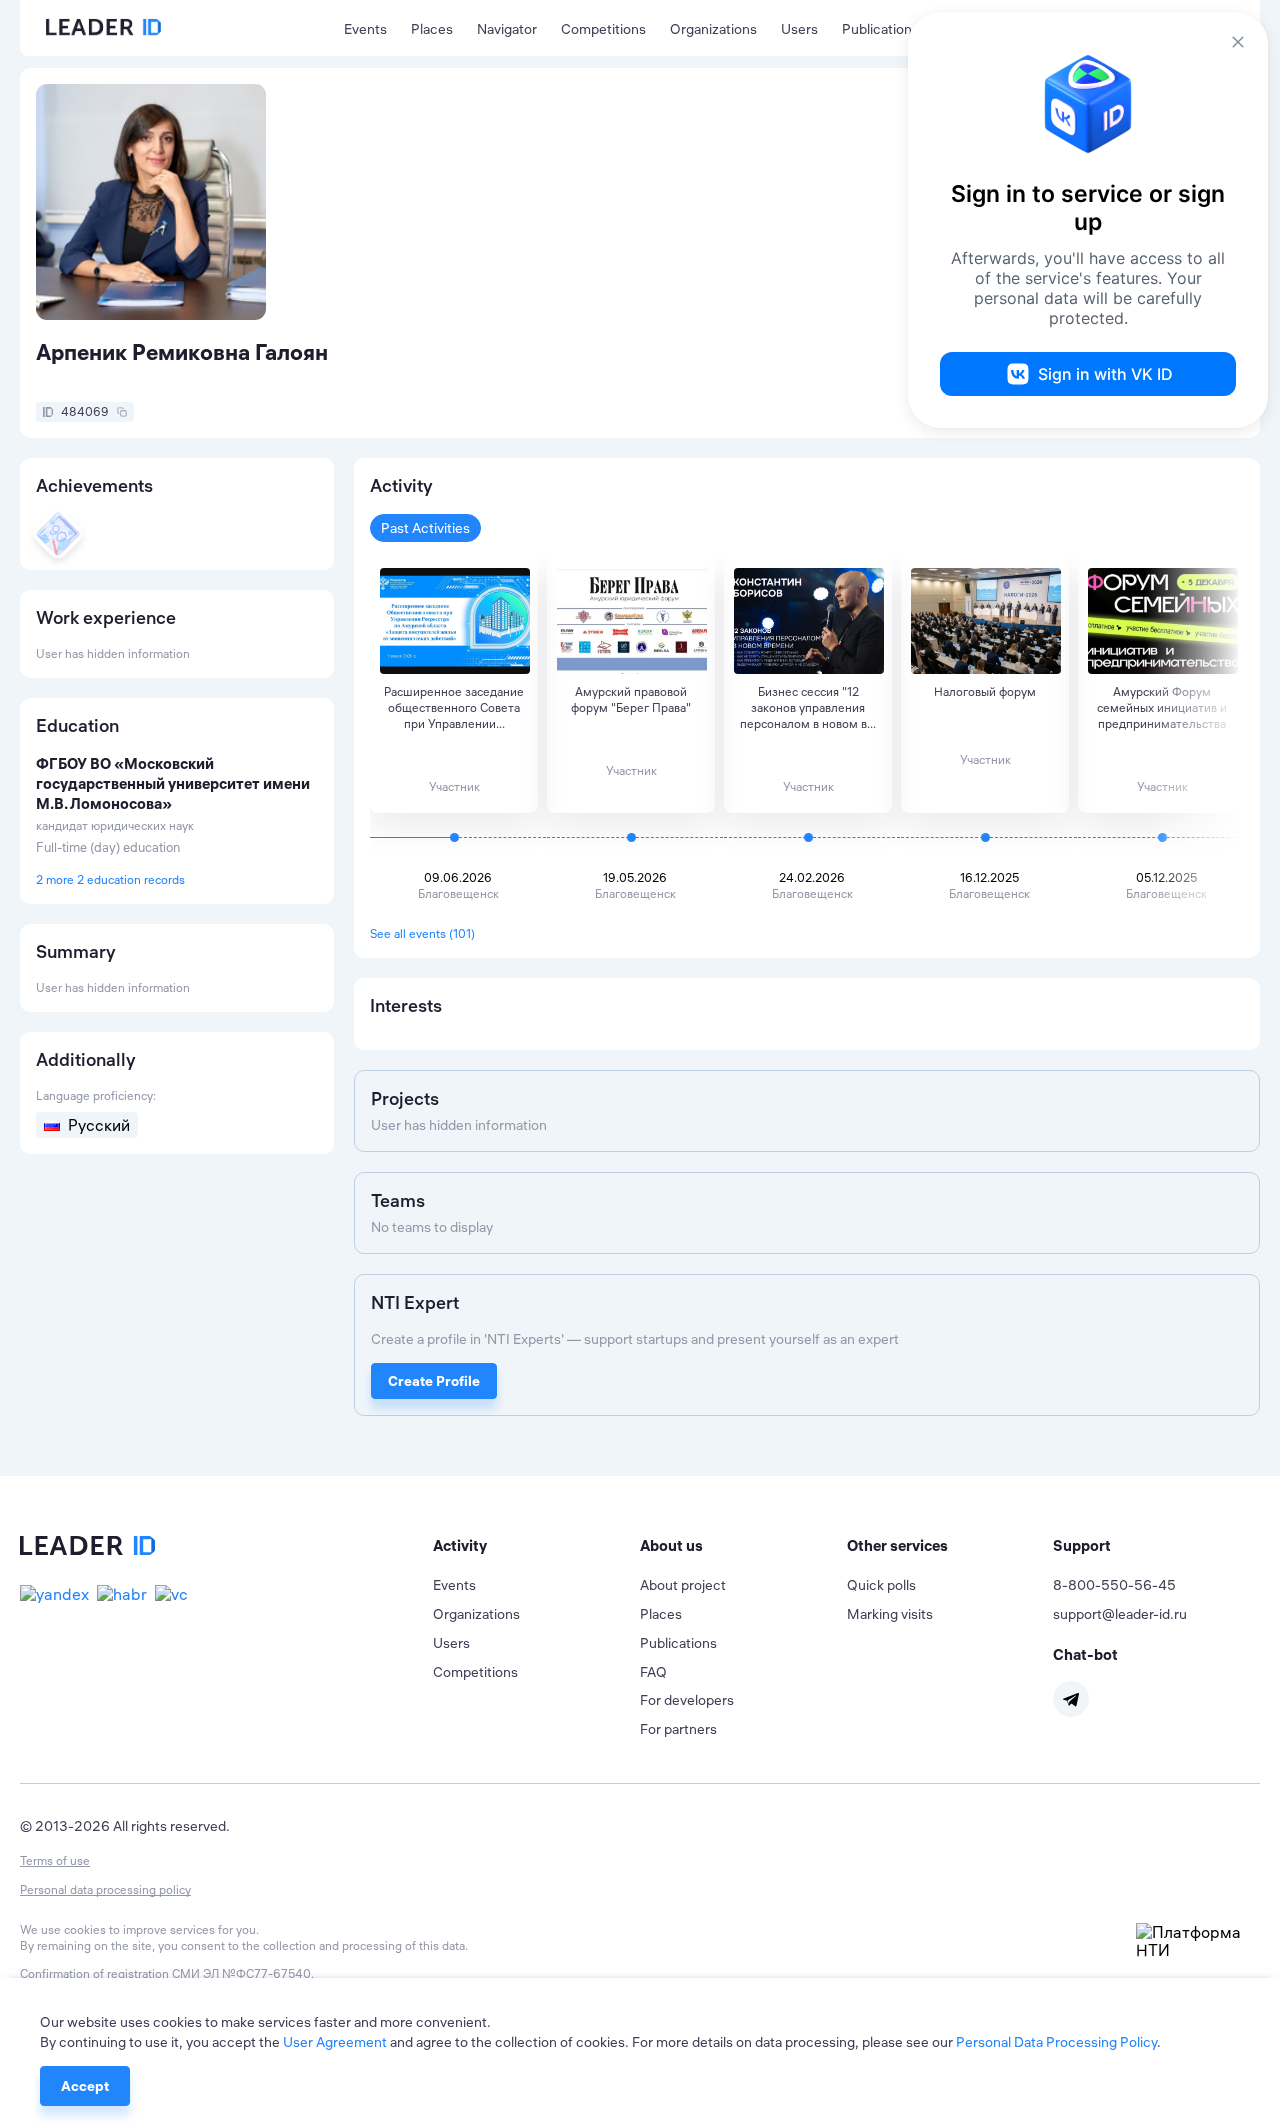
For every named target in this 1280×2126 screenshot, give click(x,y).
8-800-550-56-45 (1114, 1585)
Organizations (713, 29)
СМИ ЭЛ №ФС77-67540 (241, 1973)
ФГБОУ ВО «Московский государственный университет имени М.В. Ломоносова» (173, 783)
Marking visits (890, 1614)
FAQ (653, 1672)
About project (683, 1585)
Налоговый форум (985, 691)
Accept (85, 2086)
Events (365, 29)
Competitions (603, 29)
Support (1082, 1545)
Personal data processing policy (105, 1889)
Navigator (507, 29)
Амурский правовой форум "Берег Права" (631, 699)
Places (432, 29)
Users (799, 29)
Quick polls (881, 1585)
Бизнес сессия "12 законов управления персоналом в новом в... (808, 707)
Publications (880, 29)
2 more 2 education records (110, 879)
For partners (678, 1729)
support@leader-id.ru (1120, 1614)
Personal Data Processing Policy (1056, 2042)
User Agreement (335, 2042)
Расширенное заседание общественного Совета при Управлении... (454, 707)
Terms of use (55, 1860)
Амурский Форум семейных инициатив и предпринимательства (1162, 707)
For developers (687, 1700)
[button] (536, 1546)
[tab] (536, 1546)
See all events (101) (422, 933)
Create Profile (434, 1381)
